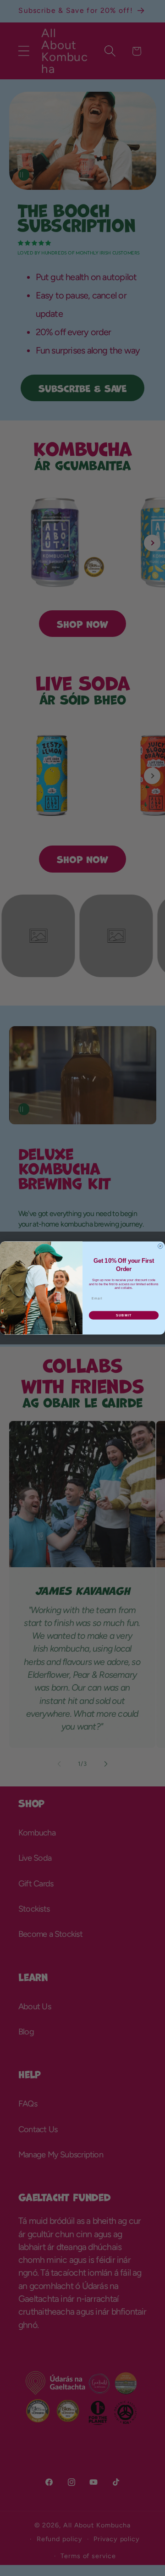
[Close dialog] (160, 1246)
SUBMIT (124, 1316)
